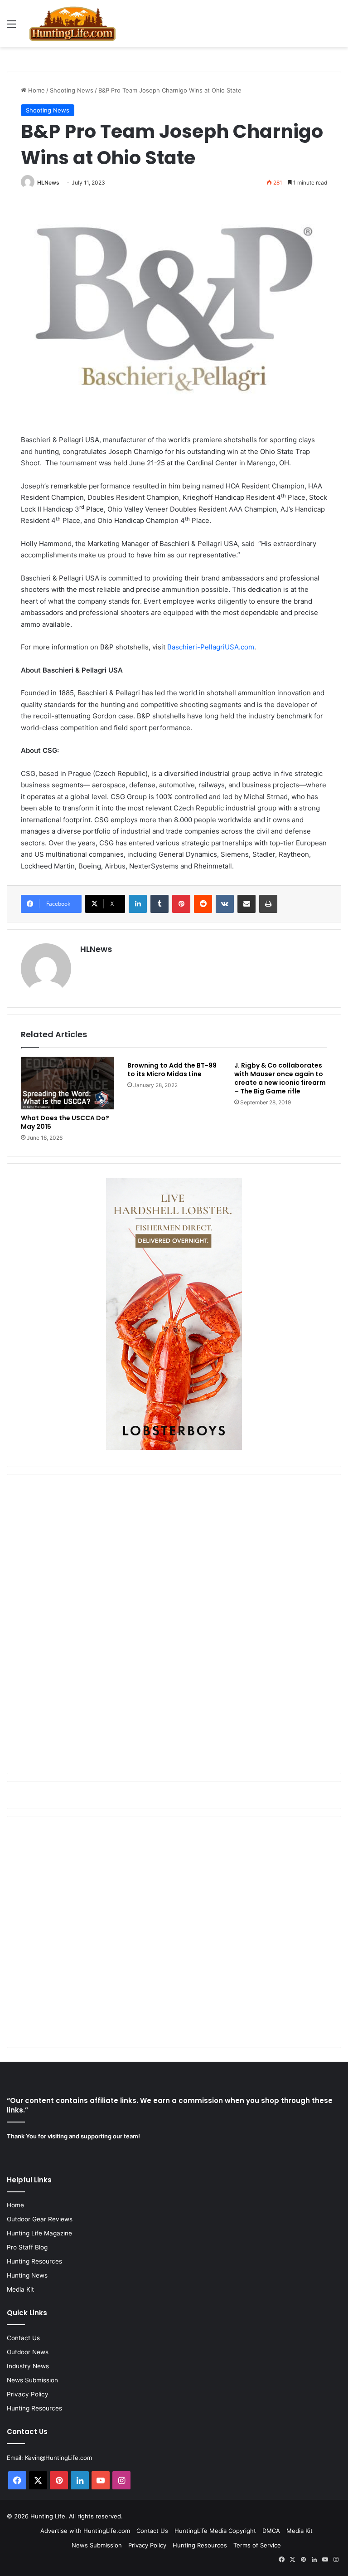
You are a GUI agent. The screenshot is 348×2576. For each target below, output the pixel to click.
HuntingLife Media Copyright (215, 2531)
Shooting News (72, 90)
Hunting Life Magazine (39, 2233)
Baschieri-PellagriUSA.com (211, 647)
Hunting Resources (34, 2261)
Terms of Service (257, 2545)
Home (36, 90)
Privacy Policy (28, 2394)
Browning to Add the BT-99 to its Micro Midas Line (172, 1070)
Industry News (28, 2366)
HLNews (48, 183)
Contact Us (23, 2338)
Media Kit (20, 2289)
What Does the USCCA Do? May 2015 (65, 1122)
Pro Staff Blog (27, 2247)
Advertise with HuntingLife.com (85, 2531)
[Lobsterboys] (174, 1448)
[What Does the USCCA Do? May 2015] (67, 1083)
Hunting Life (48, 2516)
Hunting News (27, 2275)
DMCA (271, 2531)
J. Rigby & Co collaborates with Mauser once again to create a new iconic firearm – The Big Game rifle (280, 1078)
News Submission (32, 2380)
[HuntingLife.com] (72, 24)
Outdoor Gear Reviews (40, 2219)
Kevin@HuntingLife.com (58, 2458)
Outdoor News (28, 2352)
